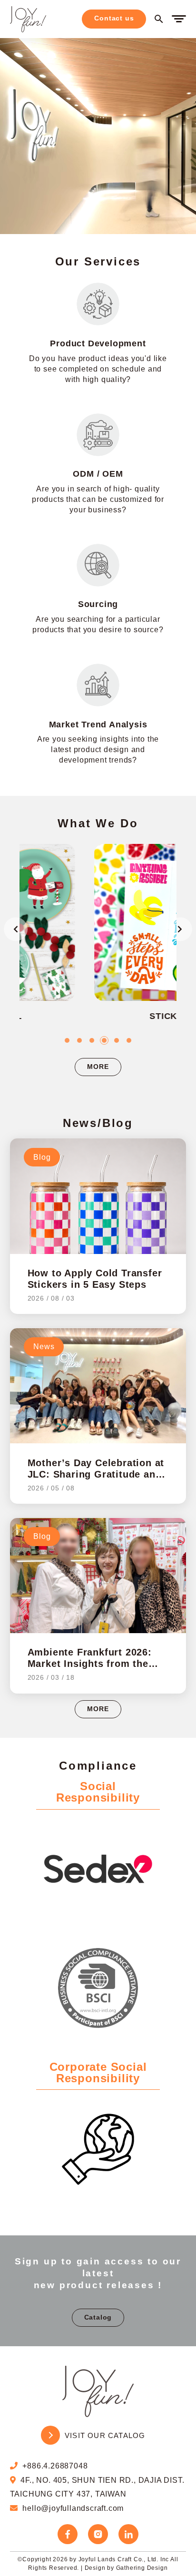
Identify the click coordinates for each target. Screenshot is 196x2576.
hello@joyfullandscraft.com (73, 2508)
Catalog (98, 2317)
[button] (67, 1040)
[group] (104, 939)
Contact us (114, 18)
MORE (98, 1067)
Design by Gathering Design (126, 2568)
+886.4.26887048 (55, 2466)
